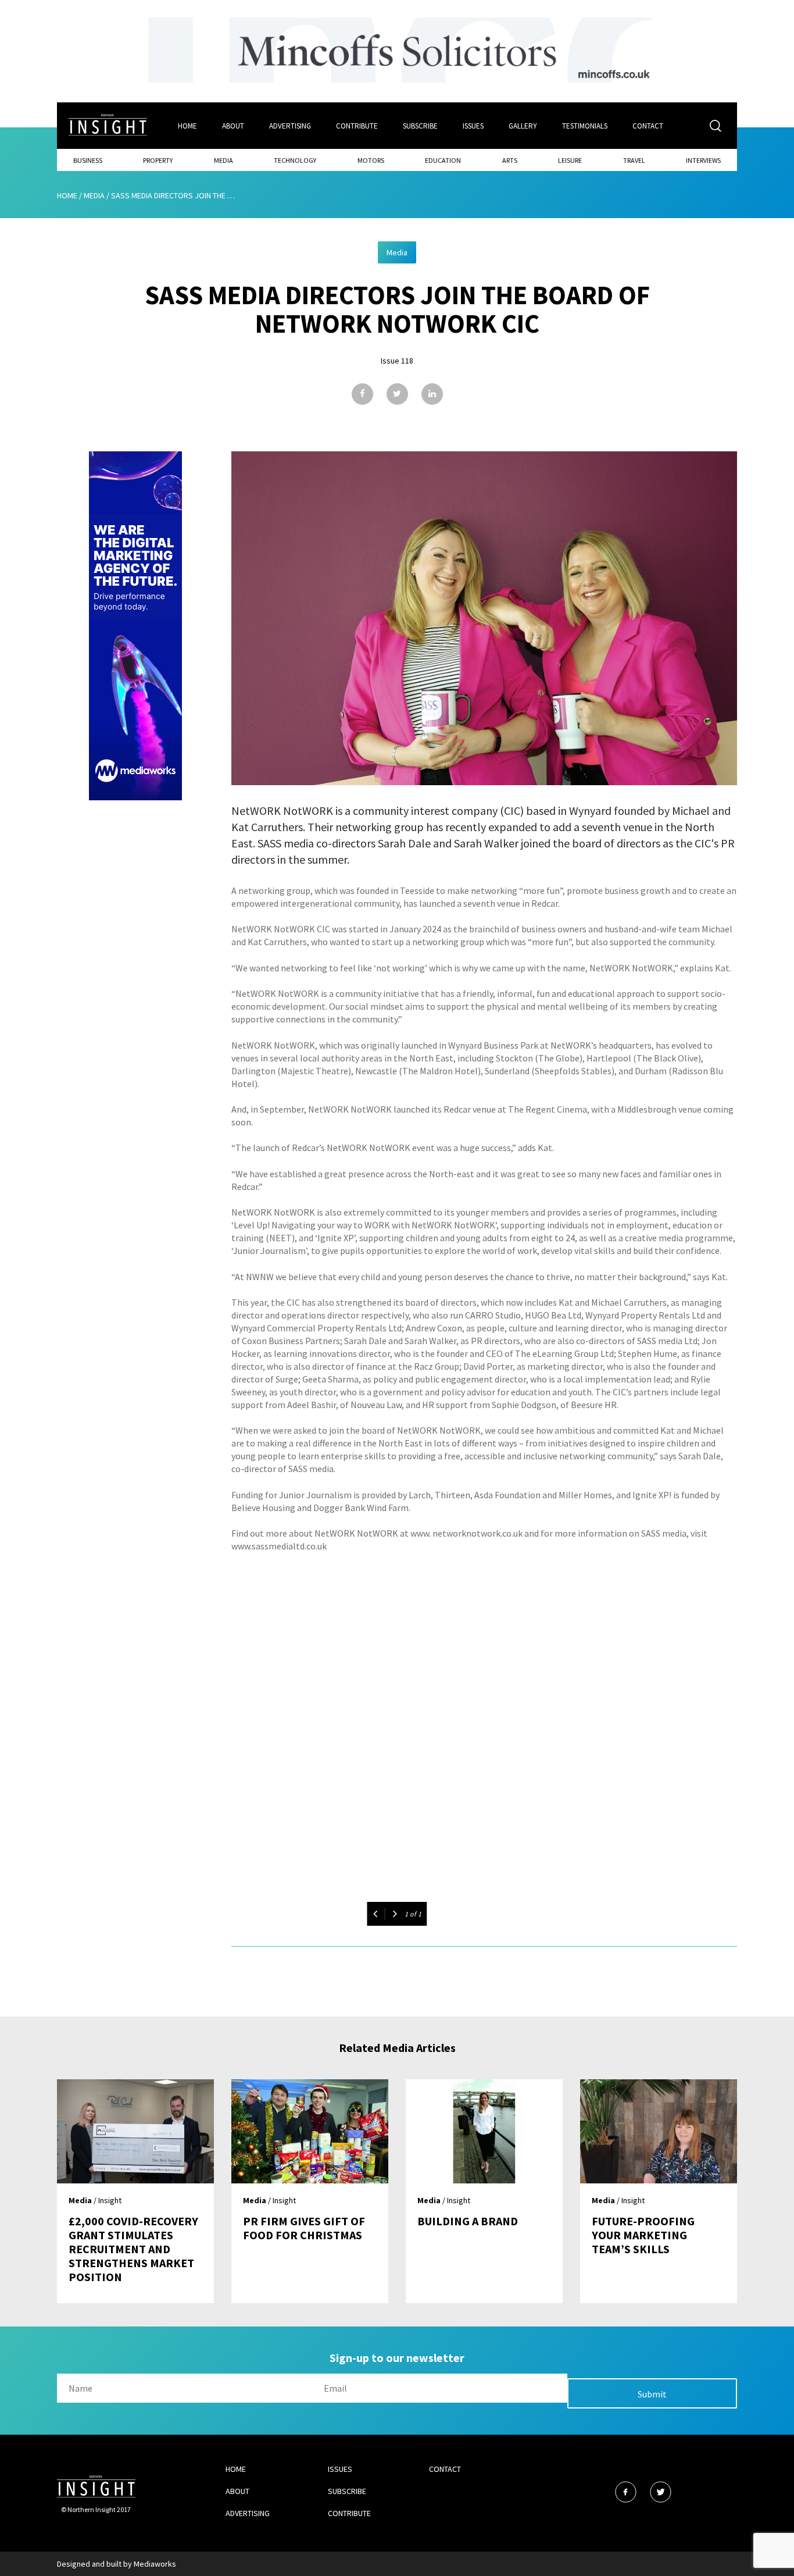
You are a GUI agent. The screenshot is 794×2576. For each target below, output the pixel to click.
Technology (295, 160)
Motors (371, 160)
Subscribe (420, 126)
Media (223, 160)
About (233, 126)
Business (88, 160)
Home (187, 126)
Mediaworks (155, 2564)
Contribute (357, 126)
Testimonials (585, 126)
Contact (648, 126)
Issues (473, 126)
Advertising (290, 126)
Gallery (523, 126)
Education (443, 160)
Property (158, 160)
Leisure (570, 160)
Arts (510, 160)
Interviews (703, 160)
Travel (634, 160)
